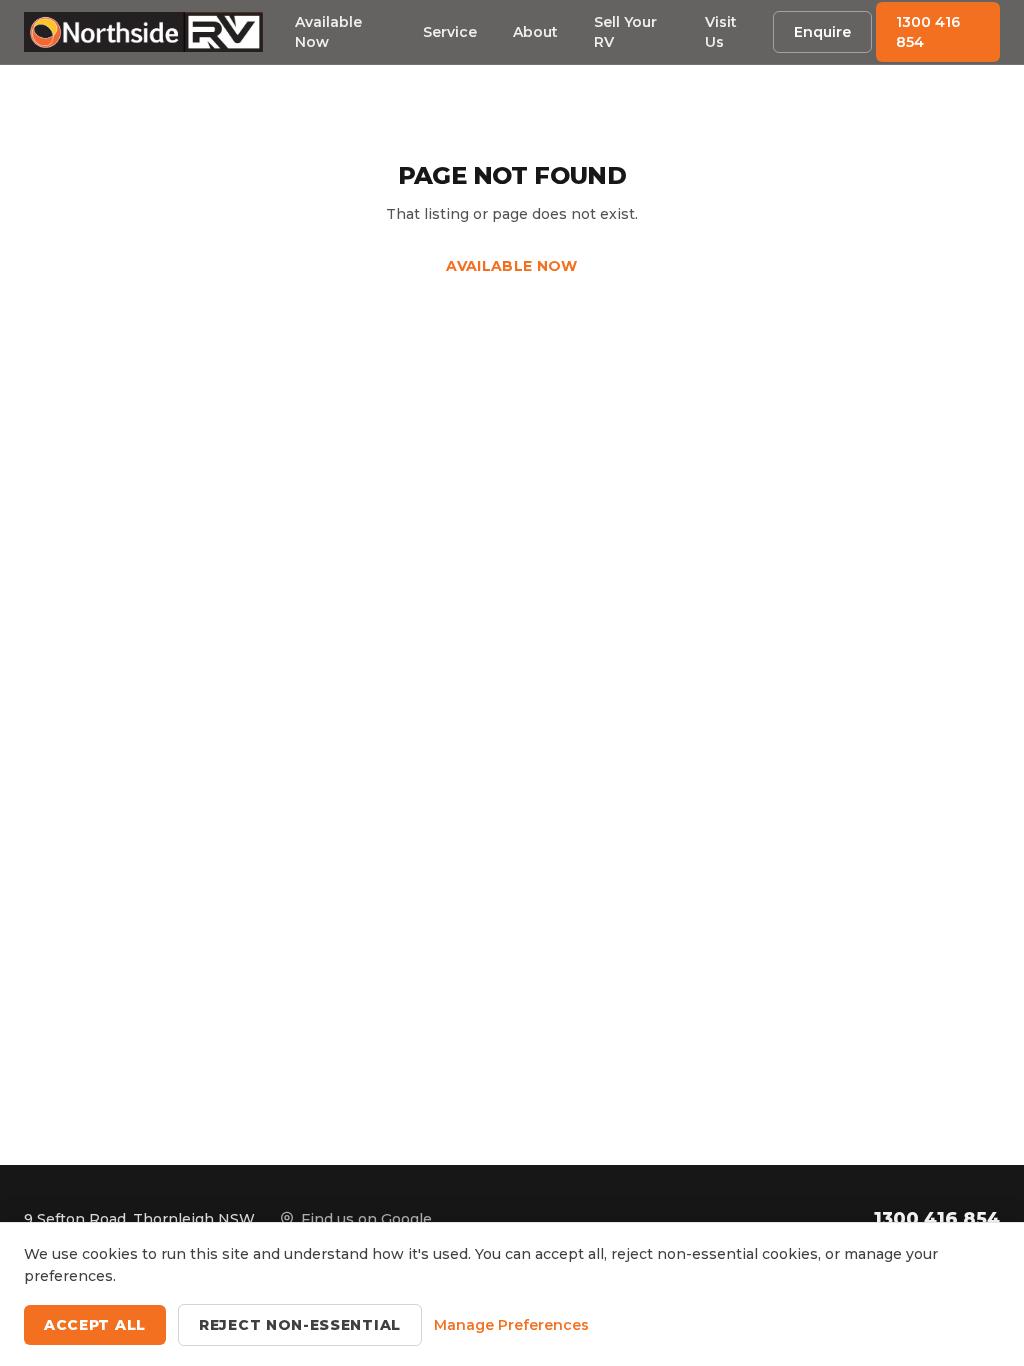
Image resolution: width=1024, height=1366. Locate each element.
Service (450, 32)
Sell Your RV (625, 32)
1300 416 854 (928, 32)
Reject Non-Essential (300, 1325)
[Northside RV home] (143, 32)
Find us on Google (366, 1219)
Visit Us (721, 32)
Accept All (95, 1325)
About (535, 32)
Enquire (822, 32)
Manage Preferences (511, 1325)
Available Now (328, 32)
